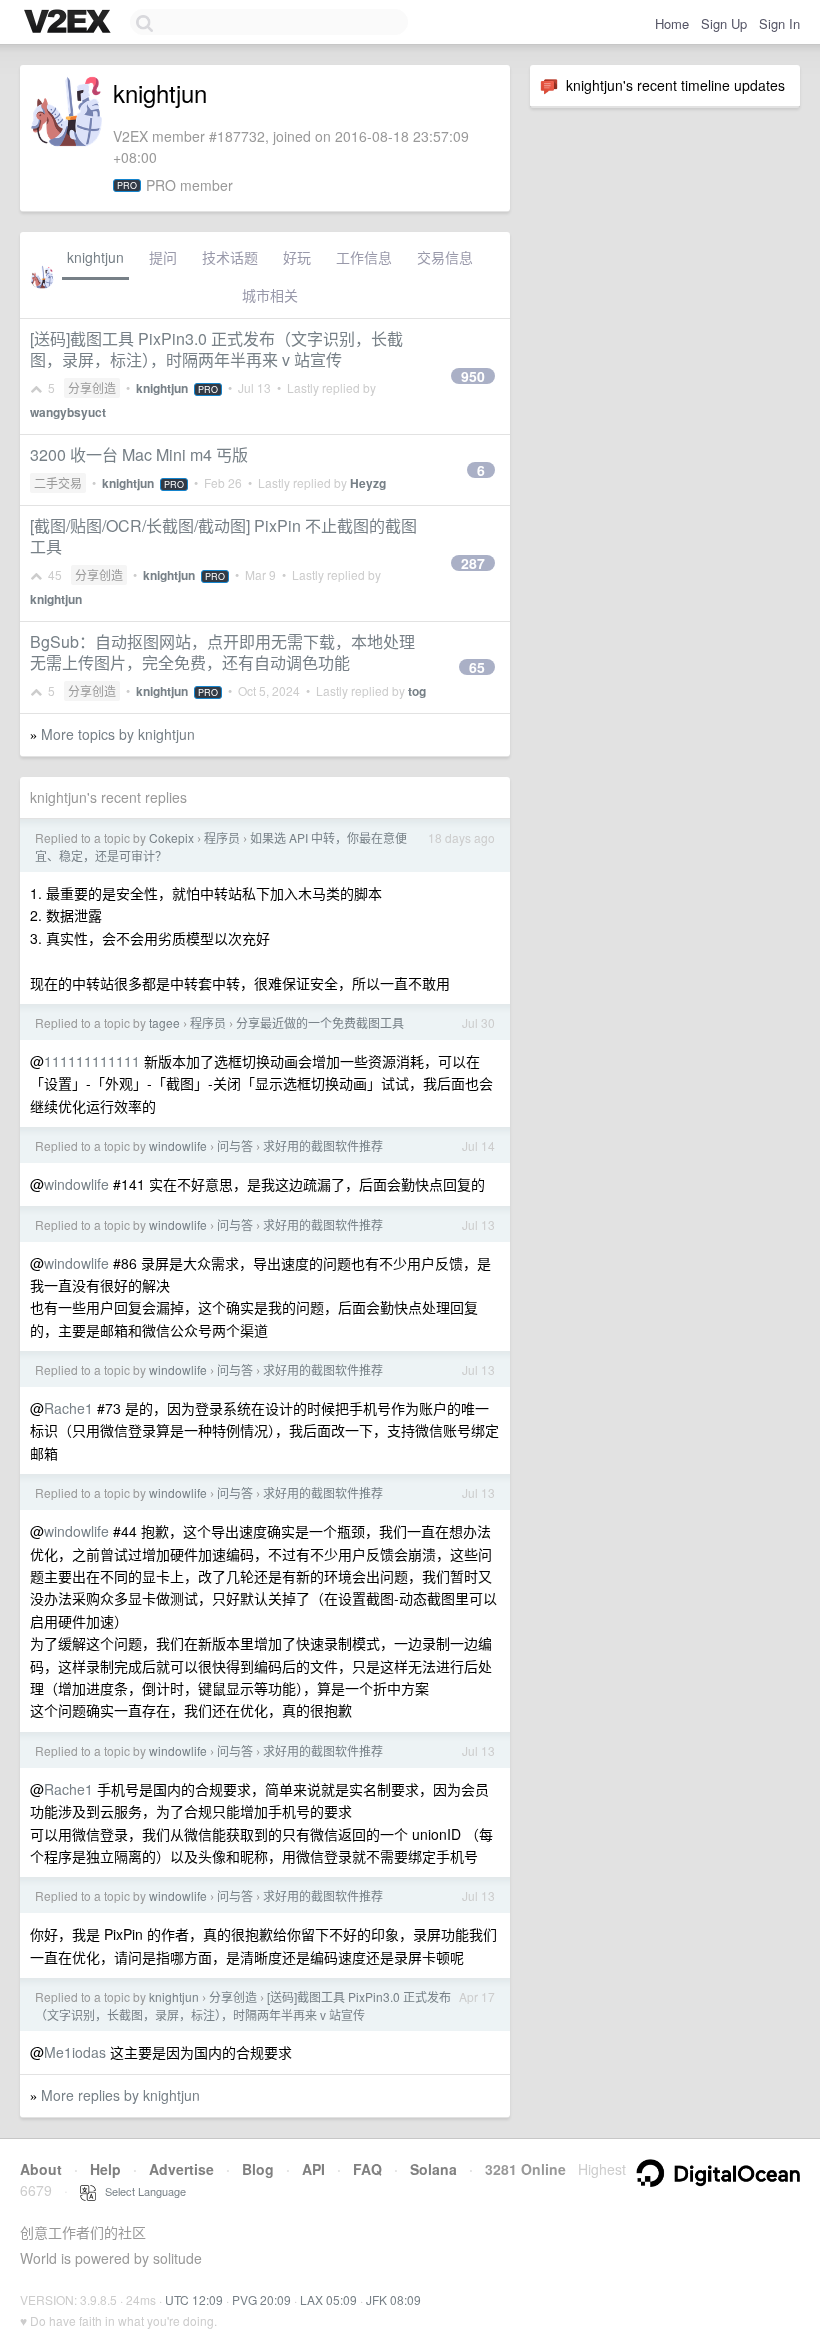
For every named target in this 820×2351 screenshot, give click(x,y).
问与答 (235, 1145)
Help (105, 2169)
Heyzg (368, 483)
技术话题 (230, 257)
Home (672, 23)
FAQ (367, 2169)
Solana (433, 2169)
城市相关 (270, 295)
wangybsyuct (68, 412)
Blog (258, 2169)
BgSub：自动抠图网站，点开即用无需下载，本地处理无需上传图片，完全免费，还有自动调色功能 (222, 652)
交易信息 (445, 257)
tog (417, 691)
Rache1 (68, 1408)
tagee (164, 1022)
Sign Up (724, 23)
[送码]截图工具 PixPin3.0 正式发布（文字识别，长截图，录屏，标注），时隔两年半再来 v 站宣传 (216, 349)
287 (473, 563)
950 (473, 376)
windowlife (178, 1145)
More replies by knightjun (120, 2095)
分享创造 (92, 387)
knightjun (95, 257)
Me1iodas (75, 2052)
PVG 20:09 (261, 2299)
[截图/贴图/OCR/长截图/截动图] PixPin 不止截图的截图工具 (223, 536)
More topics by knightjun (118, 734)
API (313, 2169)
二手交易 (58, 482)
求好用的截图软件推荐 (323, 1145)
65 (477, 667)
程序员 (222, 837)
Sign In (779, 23)
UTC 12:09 (194, 2299)
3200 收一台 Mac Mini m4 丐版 (139, 454)
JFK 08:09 (393, 2299)
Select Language (141, 2191)
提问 (163, 257)
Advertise (181, 2169)
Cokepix (171, 837)
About (41, 2169)
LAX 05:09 (328, 2299)
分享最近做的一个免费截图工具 (320, 1022)
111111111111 (92, 1061)
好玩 (297, 257)
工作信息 (364, 257)
